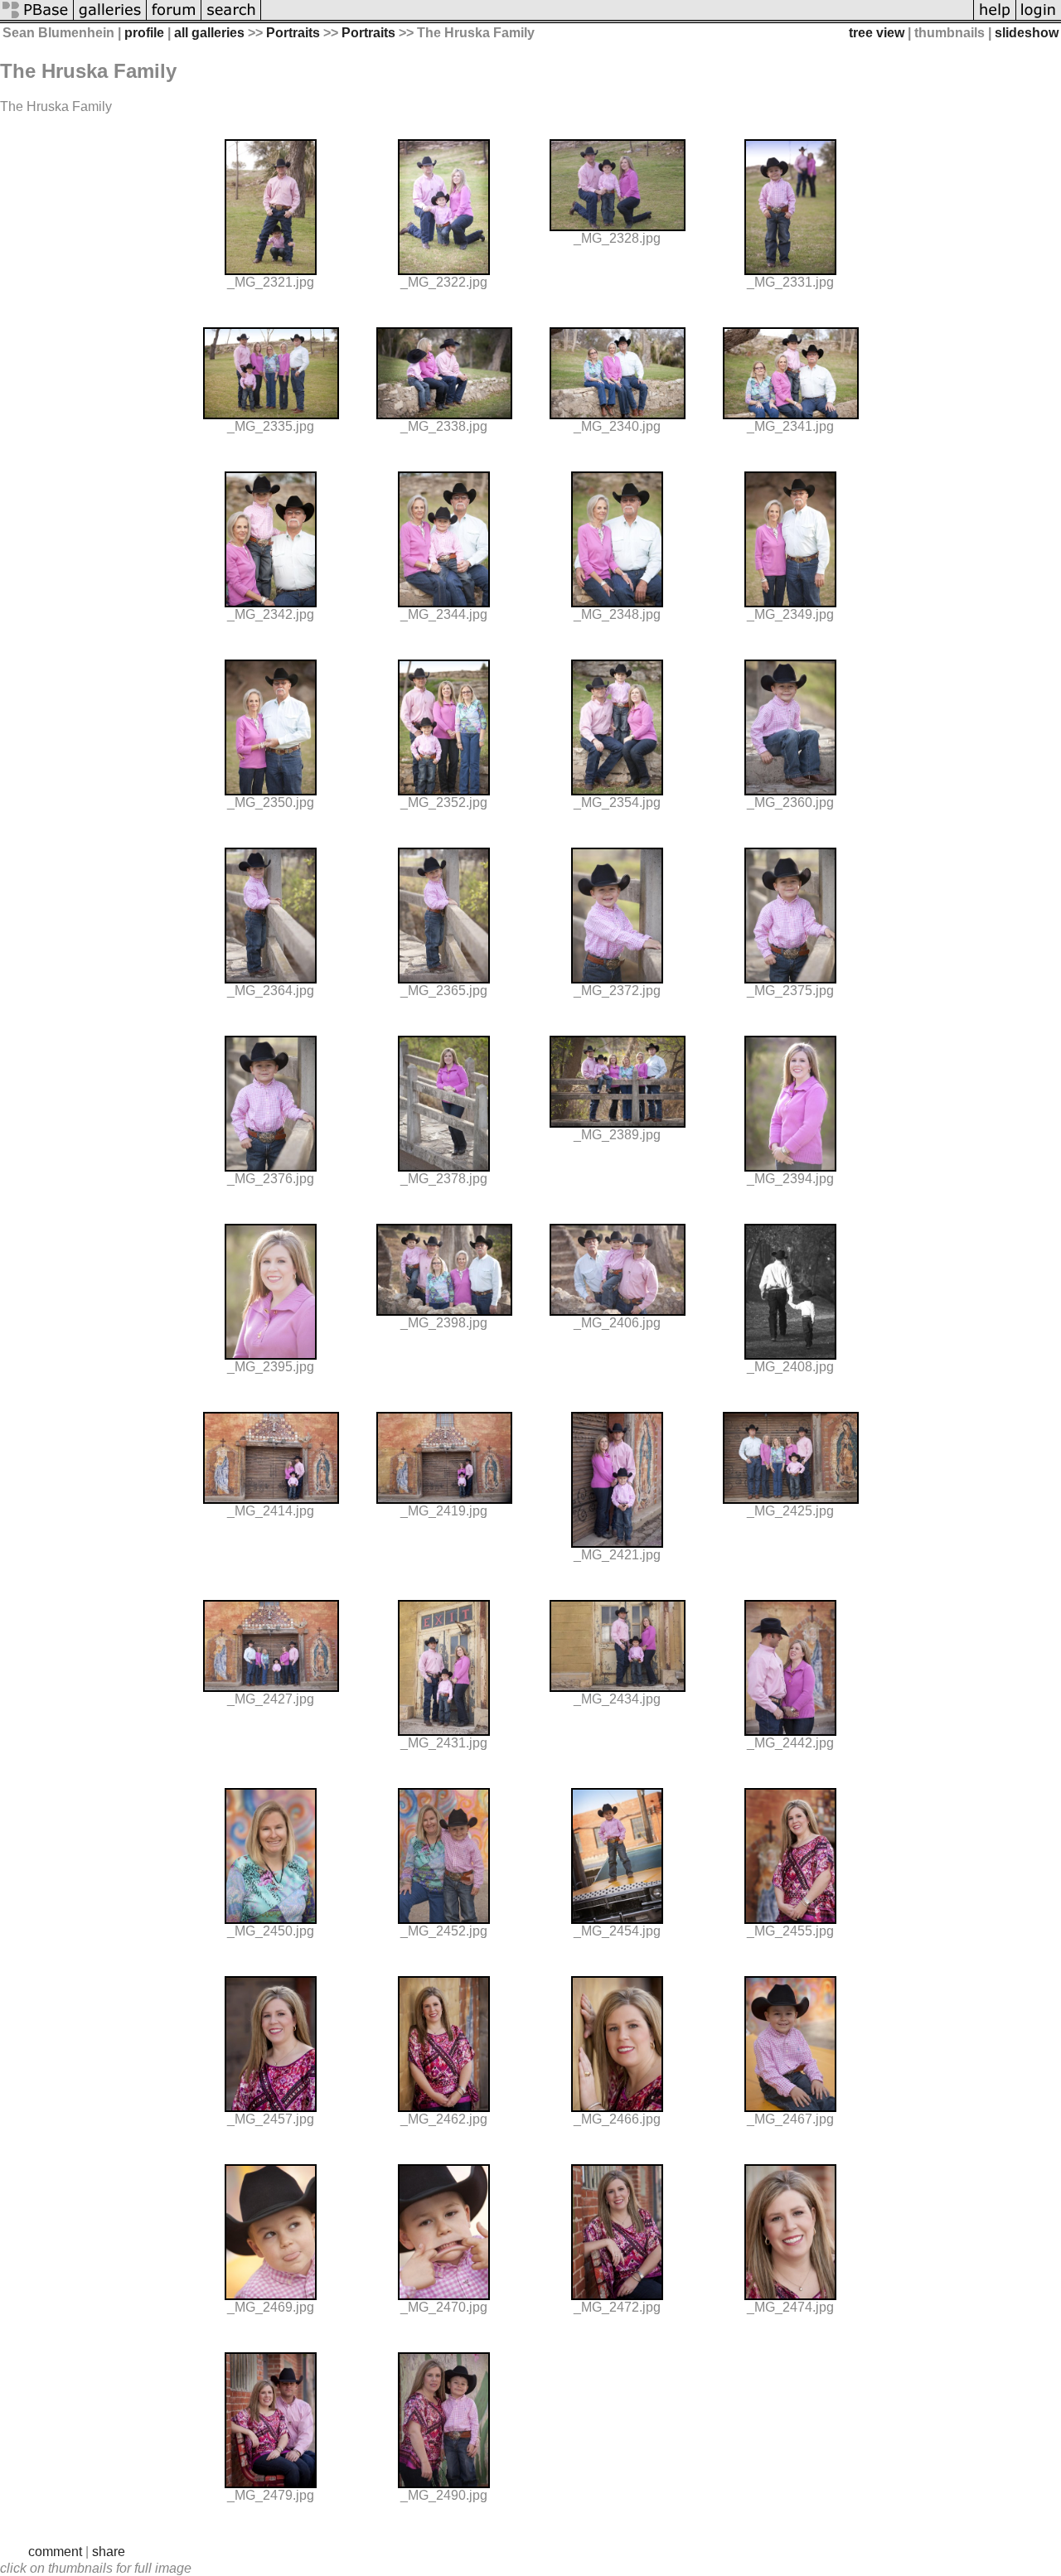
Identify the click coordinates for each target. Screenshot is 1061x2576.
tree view (877, 33)
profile (144, 33)
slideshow (1027, 33)
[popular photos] (617, 19)
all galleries (209, 33)
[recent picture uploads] (110, 19)
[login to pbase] (1039, 19)
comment (55, 2552)
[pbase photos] (37, 19)
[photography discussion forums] (174, 19)
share (109, 2552)
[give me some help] (995, 19)
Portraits (293, 33)
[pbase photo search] (231, 19)
